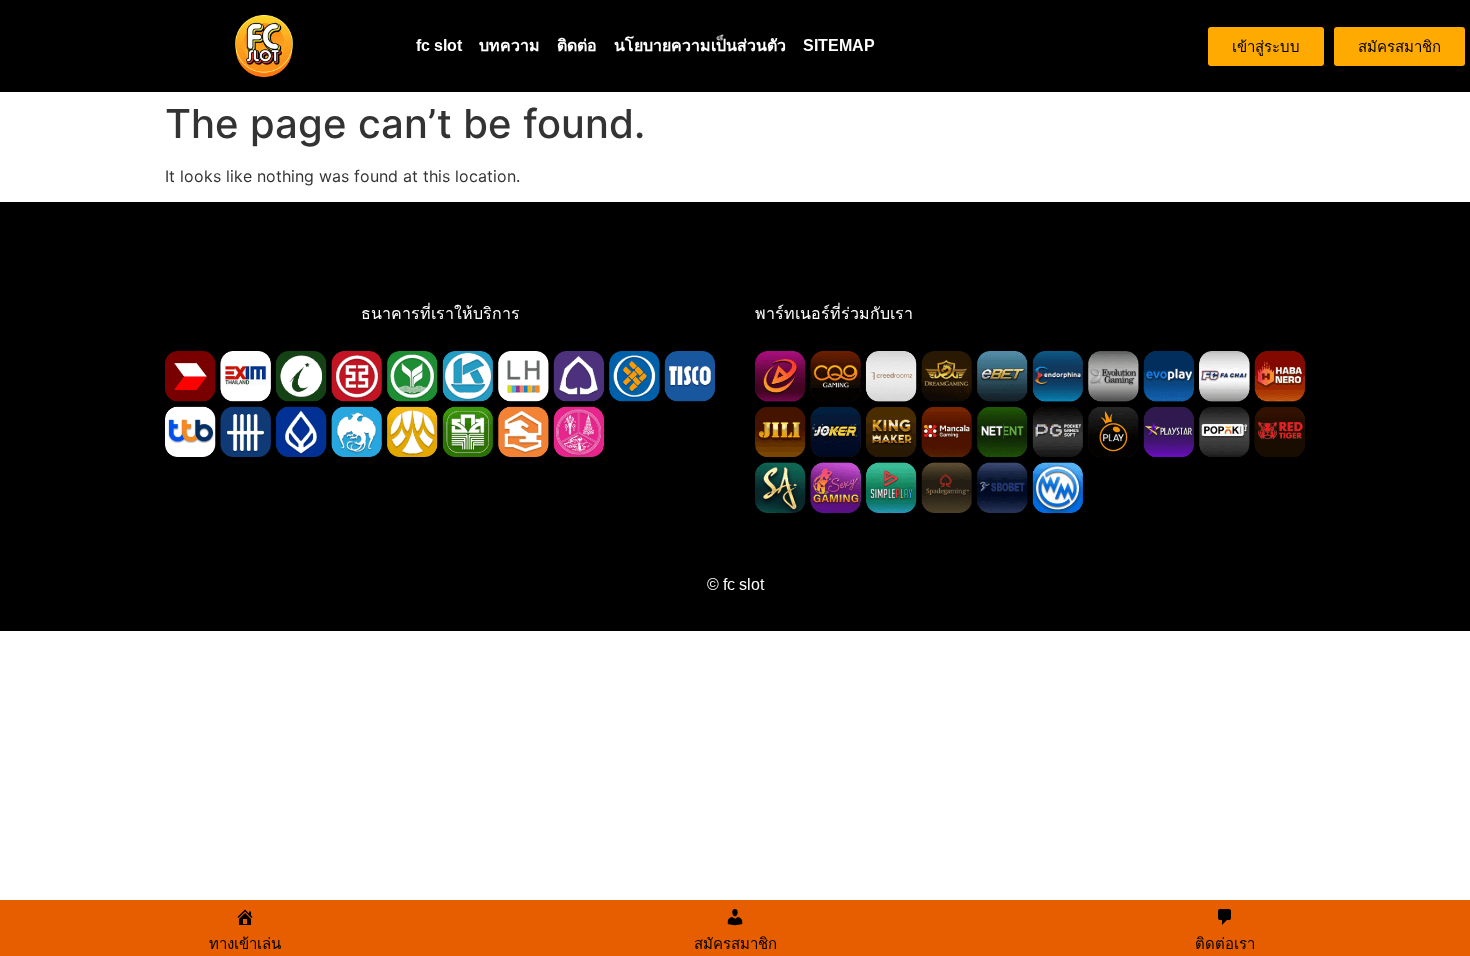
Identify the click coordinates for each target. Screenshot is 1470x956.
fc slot (439, 45)
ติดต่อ (577, 45)
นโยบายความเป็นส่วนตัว (700, 45)
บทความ (509, 45)
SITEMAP (839, 45)
